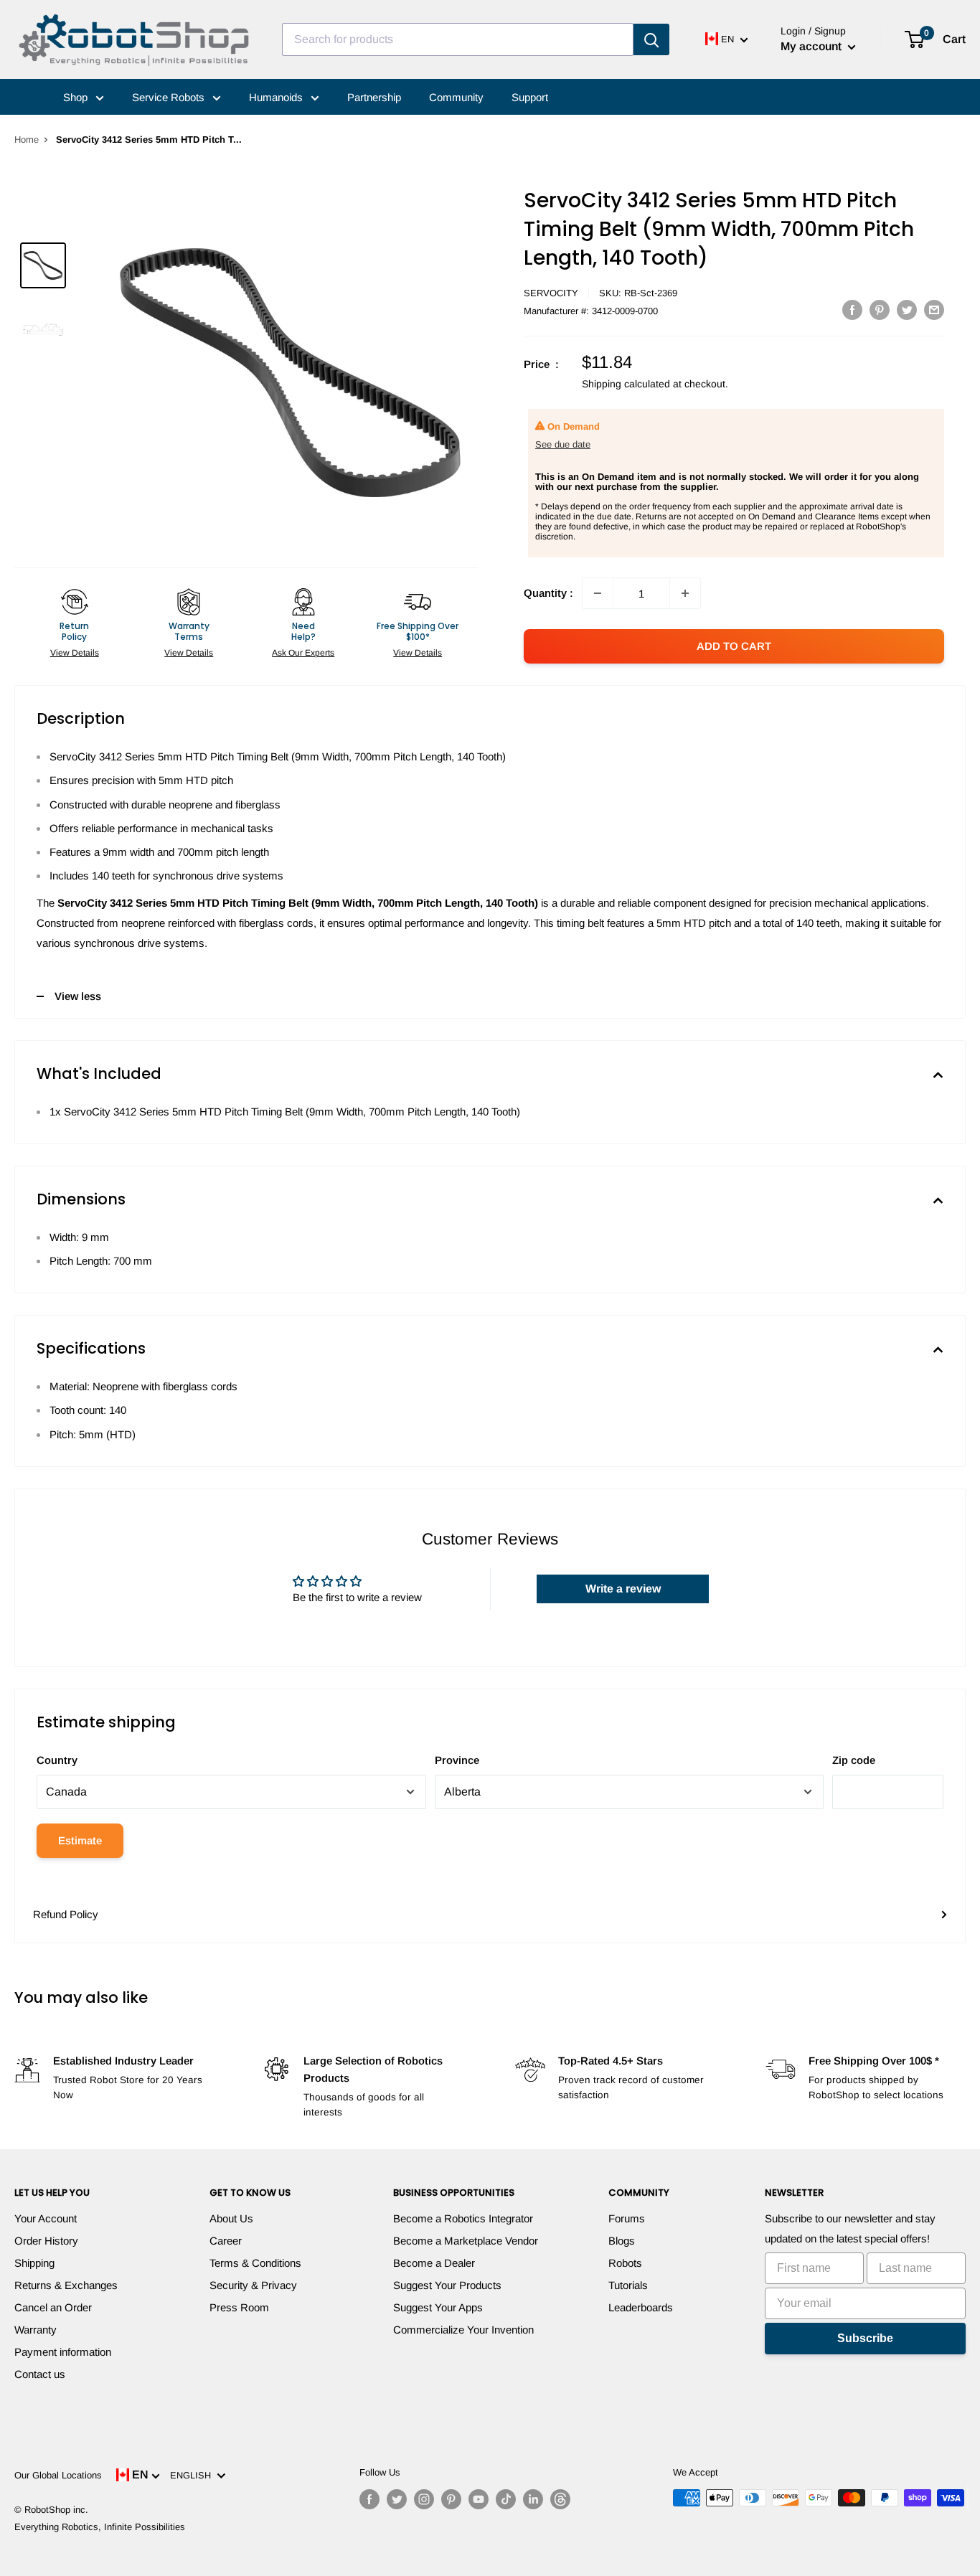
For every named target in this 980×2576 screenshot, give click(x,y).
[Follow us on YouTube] (479, 2499)
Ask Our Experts (303, 653)
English (193, 2475)
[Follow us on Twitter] (397, 2499)
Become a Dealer (434, 2263)
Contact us (40, 2374)
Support (530, 97)
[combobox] (458, 39)
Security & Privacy (253, 2285)
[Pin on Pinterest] (880, 310)
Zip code (854, 1760)
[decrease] (598, 593)
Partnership (374, 97)
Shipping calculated (626, 384)
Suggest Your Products (447, 2285)
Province (457, 1760)
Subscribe (865, 2338)
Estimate (80, 1840)
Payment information (63, 2352)
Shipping (34, 2263)
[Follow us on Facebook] (369, 2499)
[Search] (651, 39)
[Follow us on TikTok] (506, 2499)
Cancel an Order (53, 2307)
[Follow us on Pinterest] (451, 2499)
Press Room (239, 2307)
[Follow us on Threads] (560, 2499)
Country (57, 1760)
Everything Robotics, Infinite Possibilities (100, 2527)
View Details (75, 653)
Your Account (46, 2218)
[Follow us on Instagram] (424, 2499)
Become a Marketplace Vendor (466, 2241)
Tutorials (628, 2285)
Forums (627, 2218)
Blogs (622, 2241)
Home (27, 140)
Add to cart (734, 646)
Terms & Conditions (255, 2263)
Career (226, 2241)
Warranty (36, 2330)
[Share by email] (934, 310)
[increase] (685, 593)
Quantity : (548, 593)
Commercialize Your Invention (463, 2330)
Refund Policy (66, 1914)
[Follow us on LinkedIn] (533, 2499)
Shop (77, 97)
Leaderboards (641, 2307)
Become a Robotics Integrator (463, 2218)
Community (456, 97)
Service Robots (170, 97)
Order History (46, 2241)
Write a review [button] (623, 1589)
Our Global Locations (58, 2475)
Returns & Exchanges (66, 2285)
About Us (231, 2218)
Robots (625, 2263)
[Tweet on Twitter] (907, 310)
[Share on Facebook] (852, 310)
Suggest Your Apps (438, 2307)
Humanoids (277, 97)
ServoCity (551, 293)
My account (812, 46)
